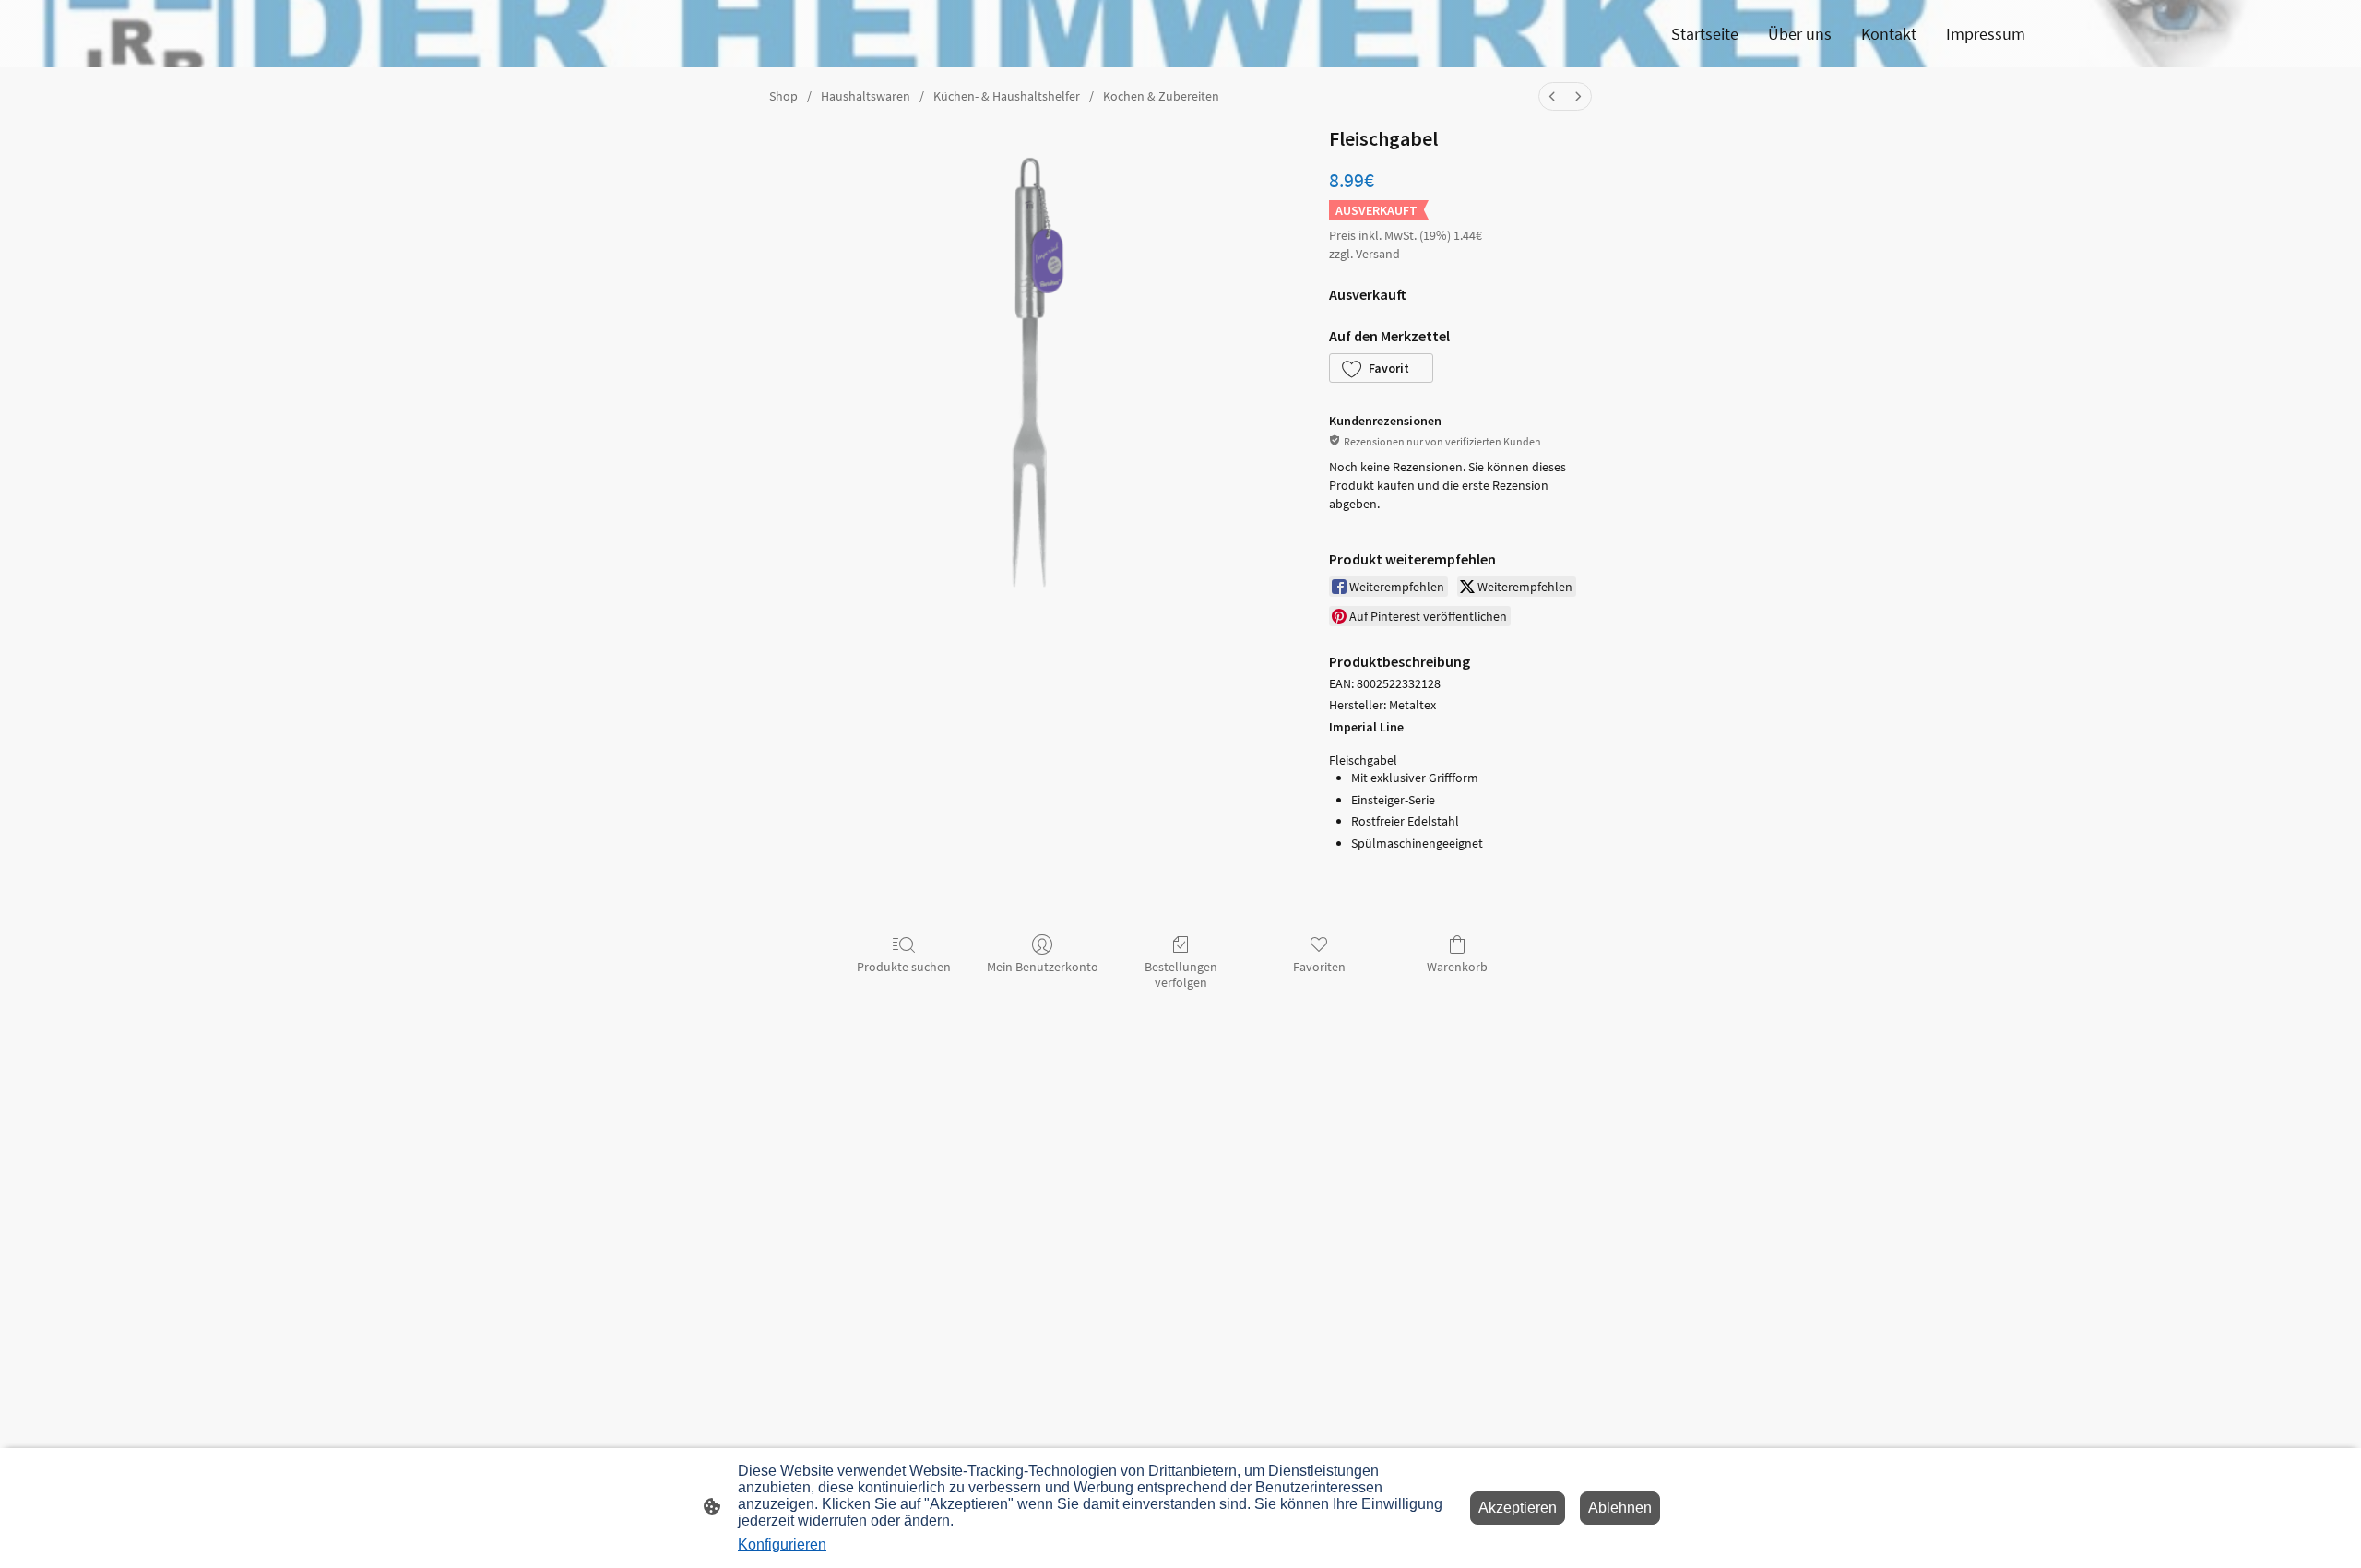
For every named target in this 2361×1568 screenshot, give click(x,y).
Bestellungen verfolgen (1181, 974)
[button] (1381, 368)
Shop (783, 96)
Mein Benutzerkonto (1043, 967)
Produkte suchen (904, 967)
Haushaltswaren (866, 96)
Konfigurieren (782, 1544)
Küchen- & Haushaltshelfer (1007, 96)
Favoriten (1319, 967)
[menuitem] (1552, 96)
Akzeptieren (1518, 1508)
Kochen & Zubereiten (1161, 96)
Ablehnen (1620, 1508)
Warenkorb (1457, 967)
